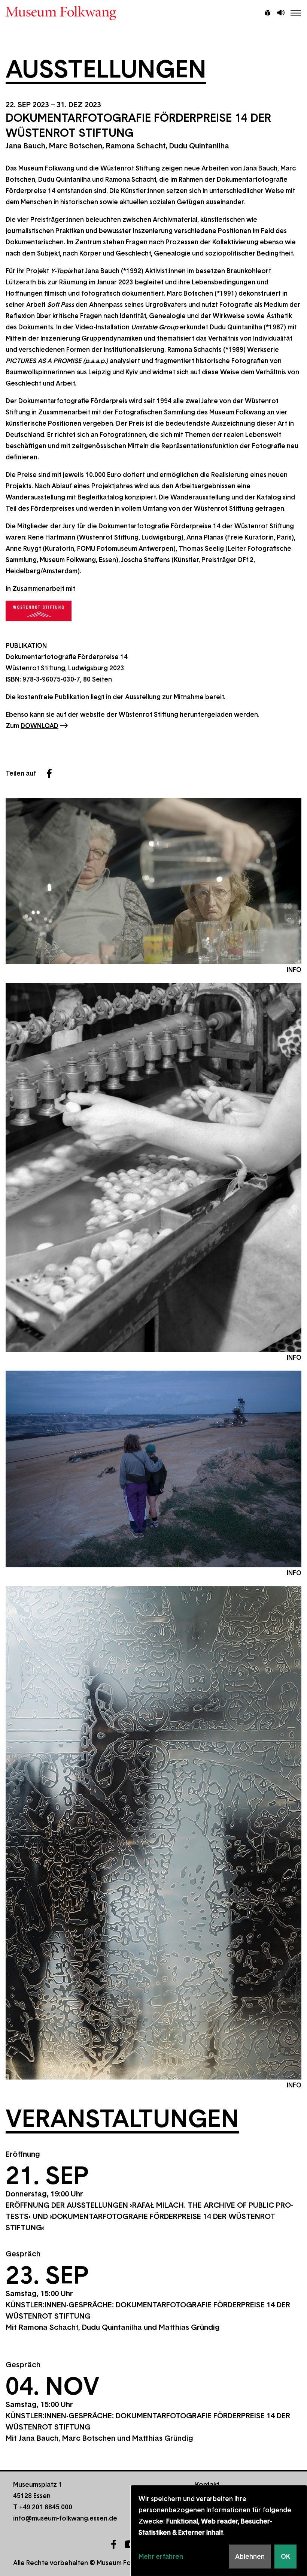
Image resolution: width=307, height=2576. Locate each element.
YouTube (130, 2544)
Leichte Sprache (268, 13)
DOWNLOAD (39, 726)
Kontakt (207, 2485)
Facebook (49, 773)
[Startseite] (153, 13)
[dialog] (219, 2531)
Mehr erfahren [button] (161, 2557)
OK (285, 2557)
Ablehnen (250, 2557)
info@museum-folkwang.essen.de (65, 2518)
